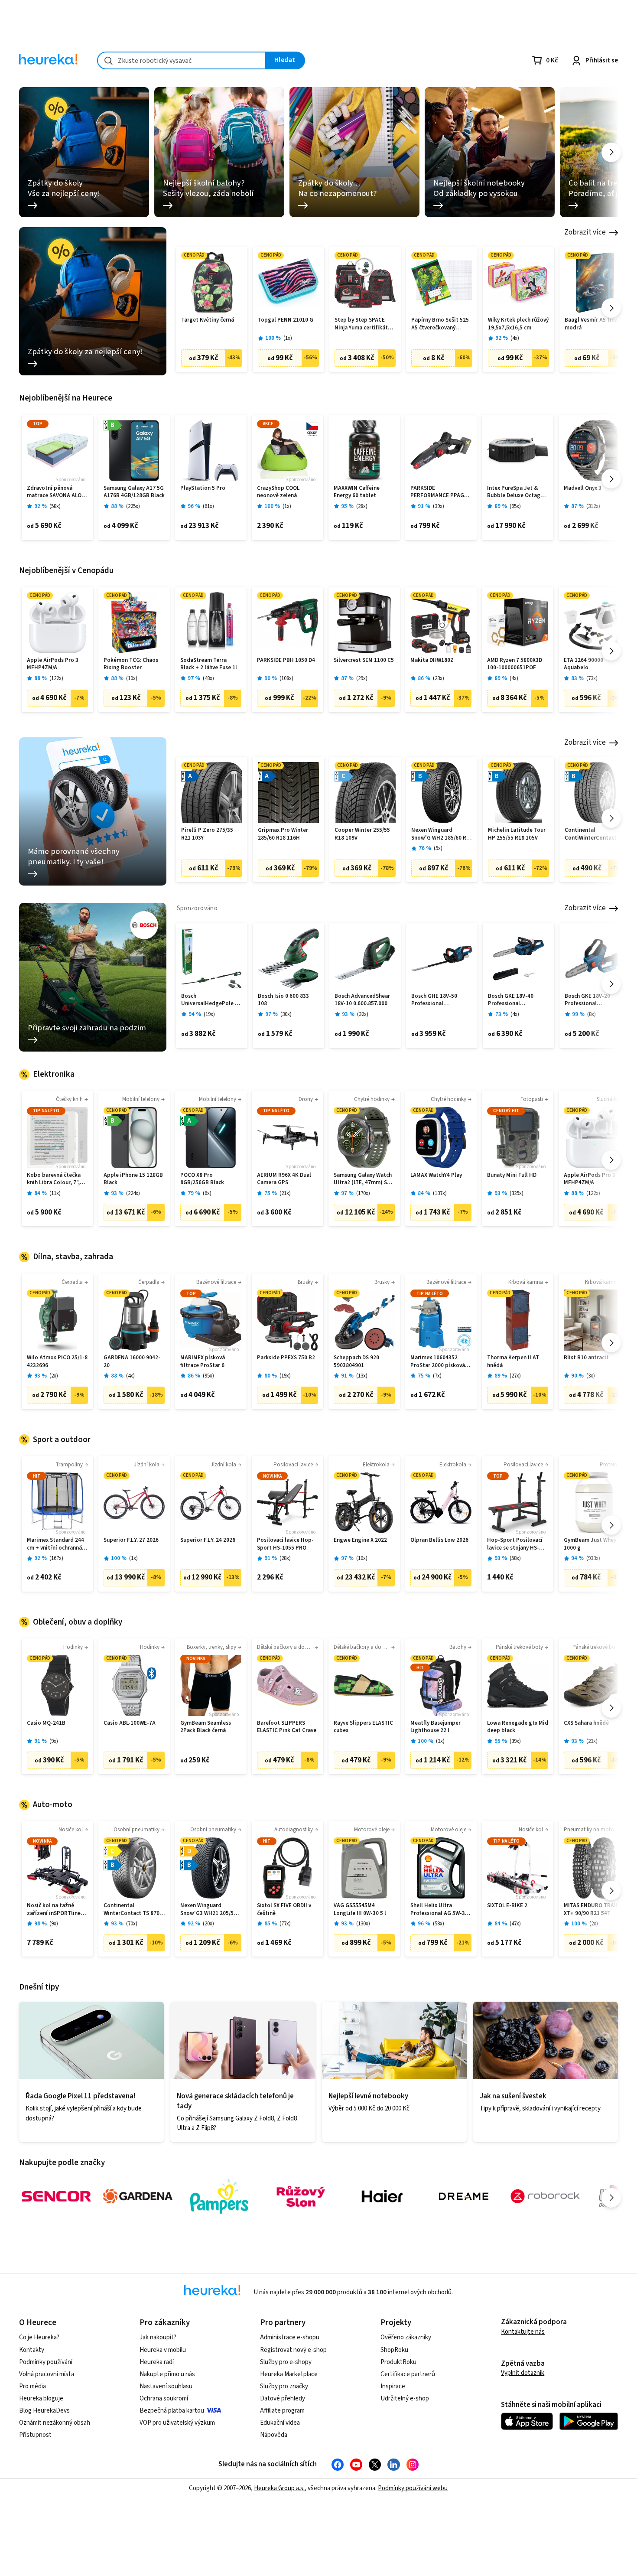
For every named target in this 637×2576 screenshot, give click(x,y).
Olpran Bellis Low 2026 (439, 1540)
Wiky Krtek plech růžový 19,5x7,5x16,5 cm (518, 324)
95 (208, 1376)
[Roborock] (545, 2196)
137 (440, 1194)
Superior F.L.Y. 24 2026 (208, 1540)
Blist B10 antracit (586, 1358)
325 (517, 1194)
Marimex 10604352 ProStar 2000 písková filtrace (438, 1362)
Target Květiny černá (208, 320)
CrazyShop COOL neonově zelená (278, 492)
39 (439, 506)
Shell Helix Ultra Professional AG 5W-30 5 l (439, 1910)
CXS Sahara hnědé (586, 1723)
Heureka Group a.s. (279, 2488)
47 (515, 1924)
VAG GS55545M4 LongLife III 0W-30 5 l (360, 1910)
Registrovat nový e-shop (293, 2350)
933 (593, 1558)
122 (56, 679)
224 (133, 1194)
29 (362, 679)
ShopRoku (394, 2350)
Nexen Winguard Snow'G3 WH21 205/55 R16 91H (208, 1910)
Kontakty (32, 2350)
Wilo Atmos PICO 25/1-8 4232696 (57, 1362)
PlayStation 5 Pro (203, 488)
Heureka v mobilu (163, 2350)
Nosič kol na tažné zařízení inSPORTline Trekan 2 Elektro (54, 1910)
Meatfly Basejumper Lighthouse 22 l (435, 1727)
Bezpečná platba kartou (172, 2411)
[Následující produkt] (611, 308)
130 (363, 1924)
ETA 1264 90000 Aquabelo (583, 664)
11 (55, 1194)
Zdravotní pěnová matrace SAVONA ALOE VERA (56, 492)
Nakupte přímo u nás (167, 2374)
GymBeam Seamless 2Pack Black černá (206, 1727)
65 (515, 506)
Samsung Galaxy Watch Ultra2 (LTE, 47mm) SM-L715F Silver (364, 1179)
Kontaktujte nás (523, 2332)
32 (363, 1014)
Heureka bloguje (41, 2399)
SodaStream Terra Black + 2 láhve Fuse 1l (209, 664)
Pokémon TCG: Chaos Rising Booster (131, 664)
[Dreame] (464, 2196)
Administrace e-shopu (290, 2337)
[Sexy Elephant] (301, 2196)
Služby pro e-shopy (286, 2362)
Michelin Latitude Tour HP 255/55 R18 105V (517, 834)
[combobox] (182, 60)
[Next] (611, 152)
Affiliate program (282, 2411)
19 (209, 1014)
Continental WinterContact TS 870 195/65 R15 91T (132, 1910)
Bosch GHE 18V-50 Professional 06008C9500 (434, 1000)
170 (363, 1194)
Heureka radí (157, 2362)
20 (208, 1924)
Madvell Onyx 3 (583, 488)
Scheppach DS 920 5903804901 (356, 1362)
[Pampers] (219, 2196)
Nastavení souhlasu (166, 2386)
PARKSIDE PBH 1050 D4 (286, 660)
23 (439, 679)
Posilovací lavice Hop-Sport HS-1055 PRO (285, 1544)
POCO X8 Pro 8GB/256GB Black (202, 1179)
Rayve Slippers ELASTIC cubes (363, 1727)
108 (286, 679)
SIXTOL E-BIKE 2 (507, 1906)
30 (286, 1014)
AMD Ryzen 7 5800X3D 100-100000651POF (515, 664)
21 (285, 1194)
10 (132, 679)
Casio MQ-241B (46, 1723)
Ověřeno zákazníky (406, 2337)
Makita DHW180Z (432, 660)
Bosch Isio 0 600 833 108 (283, 1000)
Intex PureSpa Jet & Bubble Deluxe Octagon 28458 (517, 492)
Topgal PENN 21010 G (286, 320)
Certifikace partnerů (408, 2374)
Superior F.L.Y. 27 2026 (131, 1540)
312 (593, 506)
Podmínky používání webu (413, 2488)
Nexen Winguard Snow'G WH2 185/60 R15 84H (442, 834)
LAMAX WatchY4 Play (436, 1175)
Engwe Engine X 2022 (360, 1540)
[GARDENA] (138, 2196)
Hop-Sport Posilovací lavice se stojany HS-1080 (515, 1544)
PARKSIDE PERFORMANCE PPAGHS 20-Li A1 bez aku (441, 492)
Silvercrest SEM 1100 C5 (364, 660)
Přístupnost (35, 2435)
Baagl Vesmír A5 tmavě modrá (594, 324)
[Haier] (382, 2196)
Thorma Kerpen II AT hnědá (513, 1362)
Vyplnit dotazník (523, 2373)
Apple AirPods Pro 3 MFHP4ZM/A (53, 664)
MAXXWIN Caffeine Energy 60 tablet (357, 492)
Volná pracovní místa (47, 2374)
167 (56, 1558)
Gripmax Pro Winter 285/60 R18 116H (283, 834)
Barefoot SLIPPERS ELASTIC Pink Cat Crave (287, 1727)
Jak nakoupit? (158, 2337)
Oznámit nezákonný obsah (55, 2423)
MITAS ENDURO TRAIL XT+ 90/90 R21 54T (591, 1910)
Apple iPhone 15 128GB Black (133, 1179)
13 (362, 1376)
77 (285, 1924)
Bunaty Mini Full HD (512, 1175)
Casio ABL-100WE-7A (130, 1723)
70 (132, 1924)
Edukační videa (280, 2423)
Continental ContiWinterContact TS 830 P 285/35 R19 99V (595, 834)
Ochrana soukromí (164, 2399)
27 (515, 1376)
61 (208, 506)
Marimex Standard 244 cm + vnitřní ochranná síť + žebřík (55, 1544)
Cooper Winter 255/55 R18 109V (362, 834)
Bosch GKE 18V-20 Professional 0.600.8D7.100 (587, 1000)
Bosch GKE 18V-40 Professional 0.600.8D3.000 (511, 1000)
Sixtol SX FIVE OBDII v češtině (284, 1910)
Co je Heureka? (39, 2337)
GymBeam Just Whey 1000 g (590, 1544)
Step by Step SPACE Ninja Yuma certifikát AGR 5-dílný (361, 324)
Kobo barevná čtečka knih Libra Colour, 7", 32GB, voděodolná (54, 1179)
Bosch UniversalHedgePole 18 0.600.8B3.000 (211, 1000)
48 (208, 679)
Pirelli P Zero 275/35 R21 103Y (207, 834)
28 (362, 506)
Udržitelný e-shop (405, 2399)
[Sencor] (56, 2196)
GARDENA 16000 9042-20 (132, 1362)
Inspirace (393, 2386)
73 (592, 679)
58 (55, 506)
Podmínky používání (46, 2362)
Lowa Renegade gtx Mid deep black (518, 1727)
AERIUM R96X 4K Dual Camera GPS (284, 1179)
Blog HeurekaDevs (44, 2411)
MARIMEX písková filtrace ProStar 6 (203, 1362)
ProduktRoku (398, 2362)
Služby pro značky (284, 2386)
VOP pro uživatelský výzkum (177, 2423)
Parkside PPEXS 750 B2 (286, 1358)
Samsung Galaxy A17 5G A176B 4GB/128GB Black (134, 492)
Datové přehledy (283, 2399)
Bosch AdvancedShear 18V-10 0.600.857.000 (362, 1000)
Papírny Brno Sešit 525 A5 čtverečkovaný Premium (440, 324)
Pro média (32, 2386)
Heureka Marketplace (289, 2374)
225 (133, 506)
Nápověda (274, 2435)
